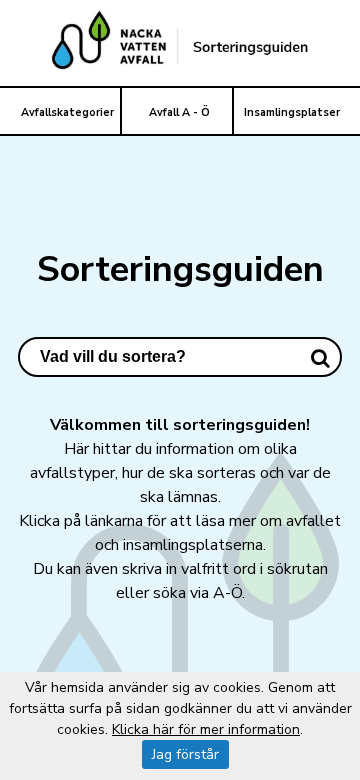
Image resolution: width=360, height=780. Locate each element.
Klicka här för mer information (206, 729)
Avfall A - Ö (179, 112)
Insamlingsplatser (292, 112)
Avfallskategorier (67, 112)
